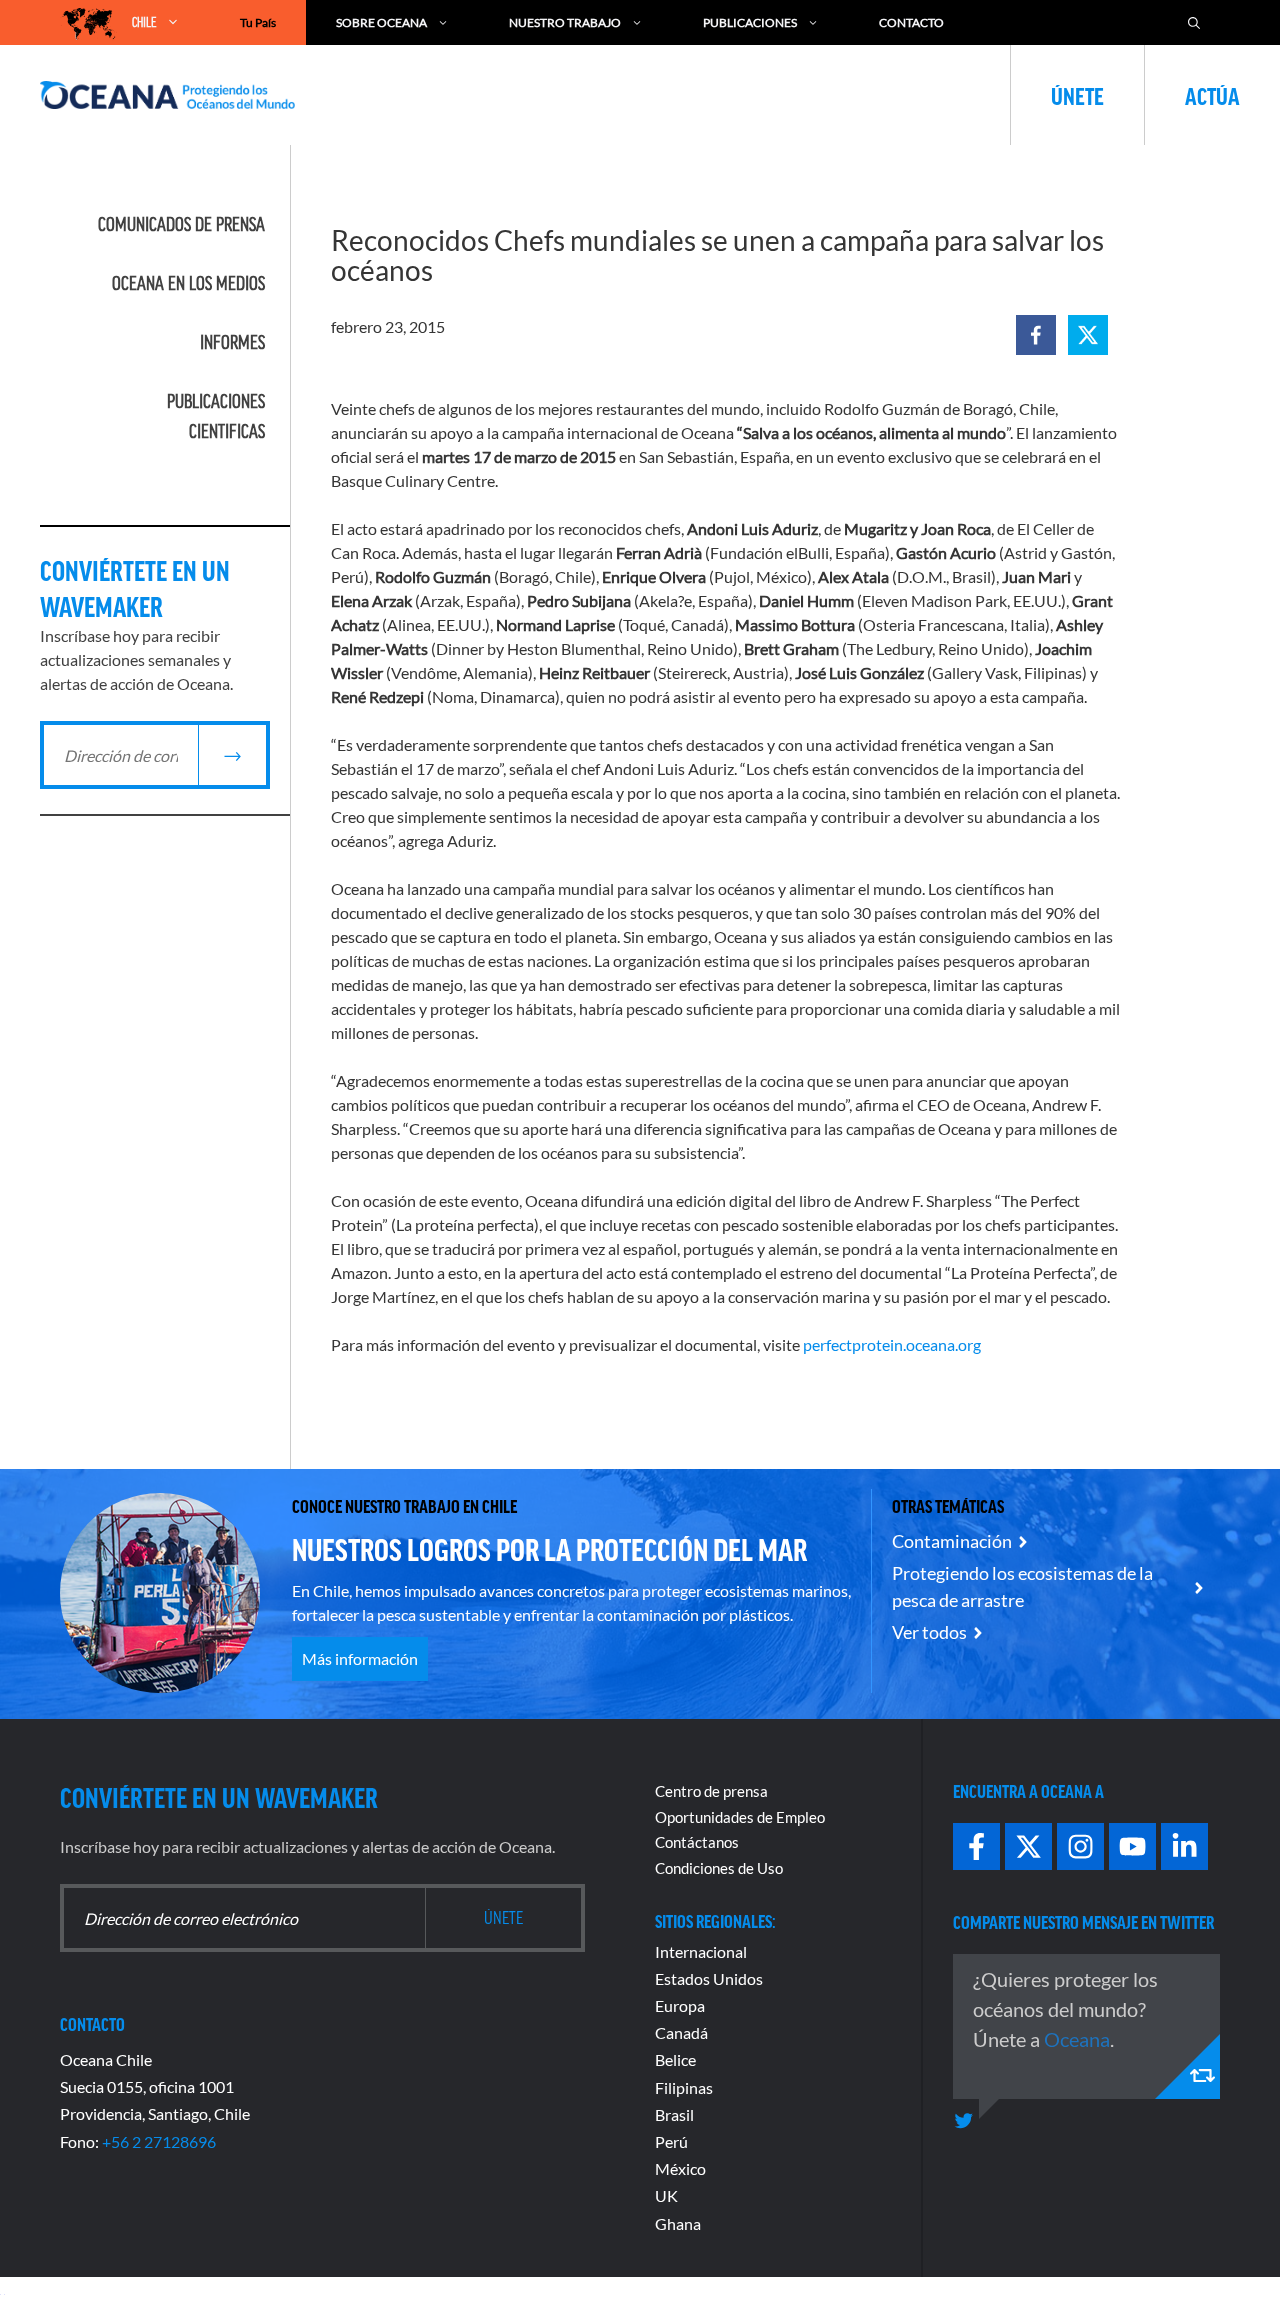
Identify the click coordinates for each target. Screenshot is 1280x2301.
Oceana (1077, 2039)
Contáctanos (697, 1842)
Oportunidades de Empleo (740, 1817)
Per (667, 2141)
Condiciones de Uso (719, 1868)
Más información (360, 1658)
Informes (232, 342)
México (680, 2168)
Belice (675, 2059)
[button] (1036, 335)
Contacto (911, 22)
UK (666, 2195)
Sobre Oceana (381, 22)
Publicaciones (750, 22)
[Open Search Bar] (1194, 22)
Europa (680, 2005)
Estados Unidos (709, 1978)
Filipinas (684, 2087)
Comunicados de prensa (181, 224)
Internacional (701, 1951)
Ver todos (929, 1632)
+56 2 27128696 (159, 2141)
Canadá (681, 2032)
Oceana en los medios (188, 283)
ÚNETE (1077, 95)
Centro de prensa (711, 1791)
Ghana (678, 2223)
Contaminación (952, 1541)
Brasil (674, 2114)
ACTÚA (1212, 95)
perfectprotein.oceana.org (892, 1344)
